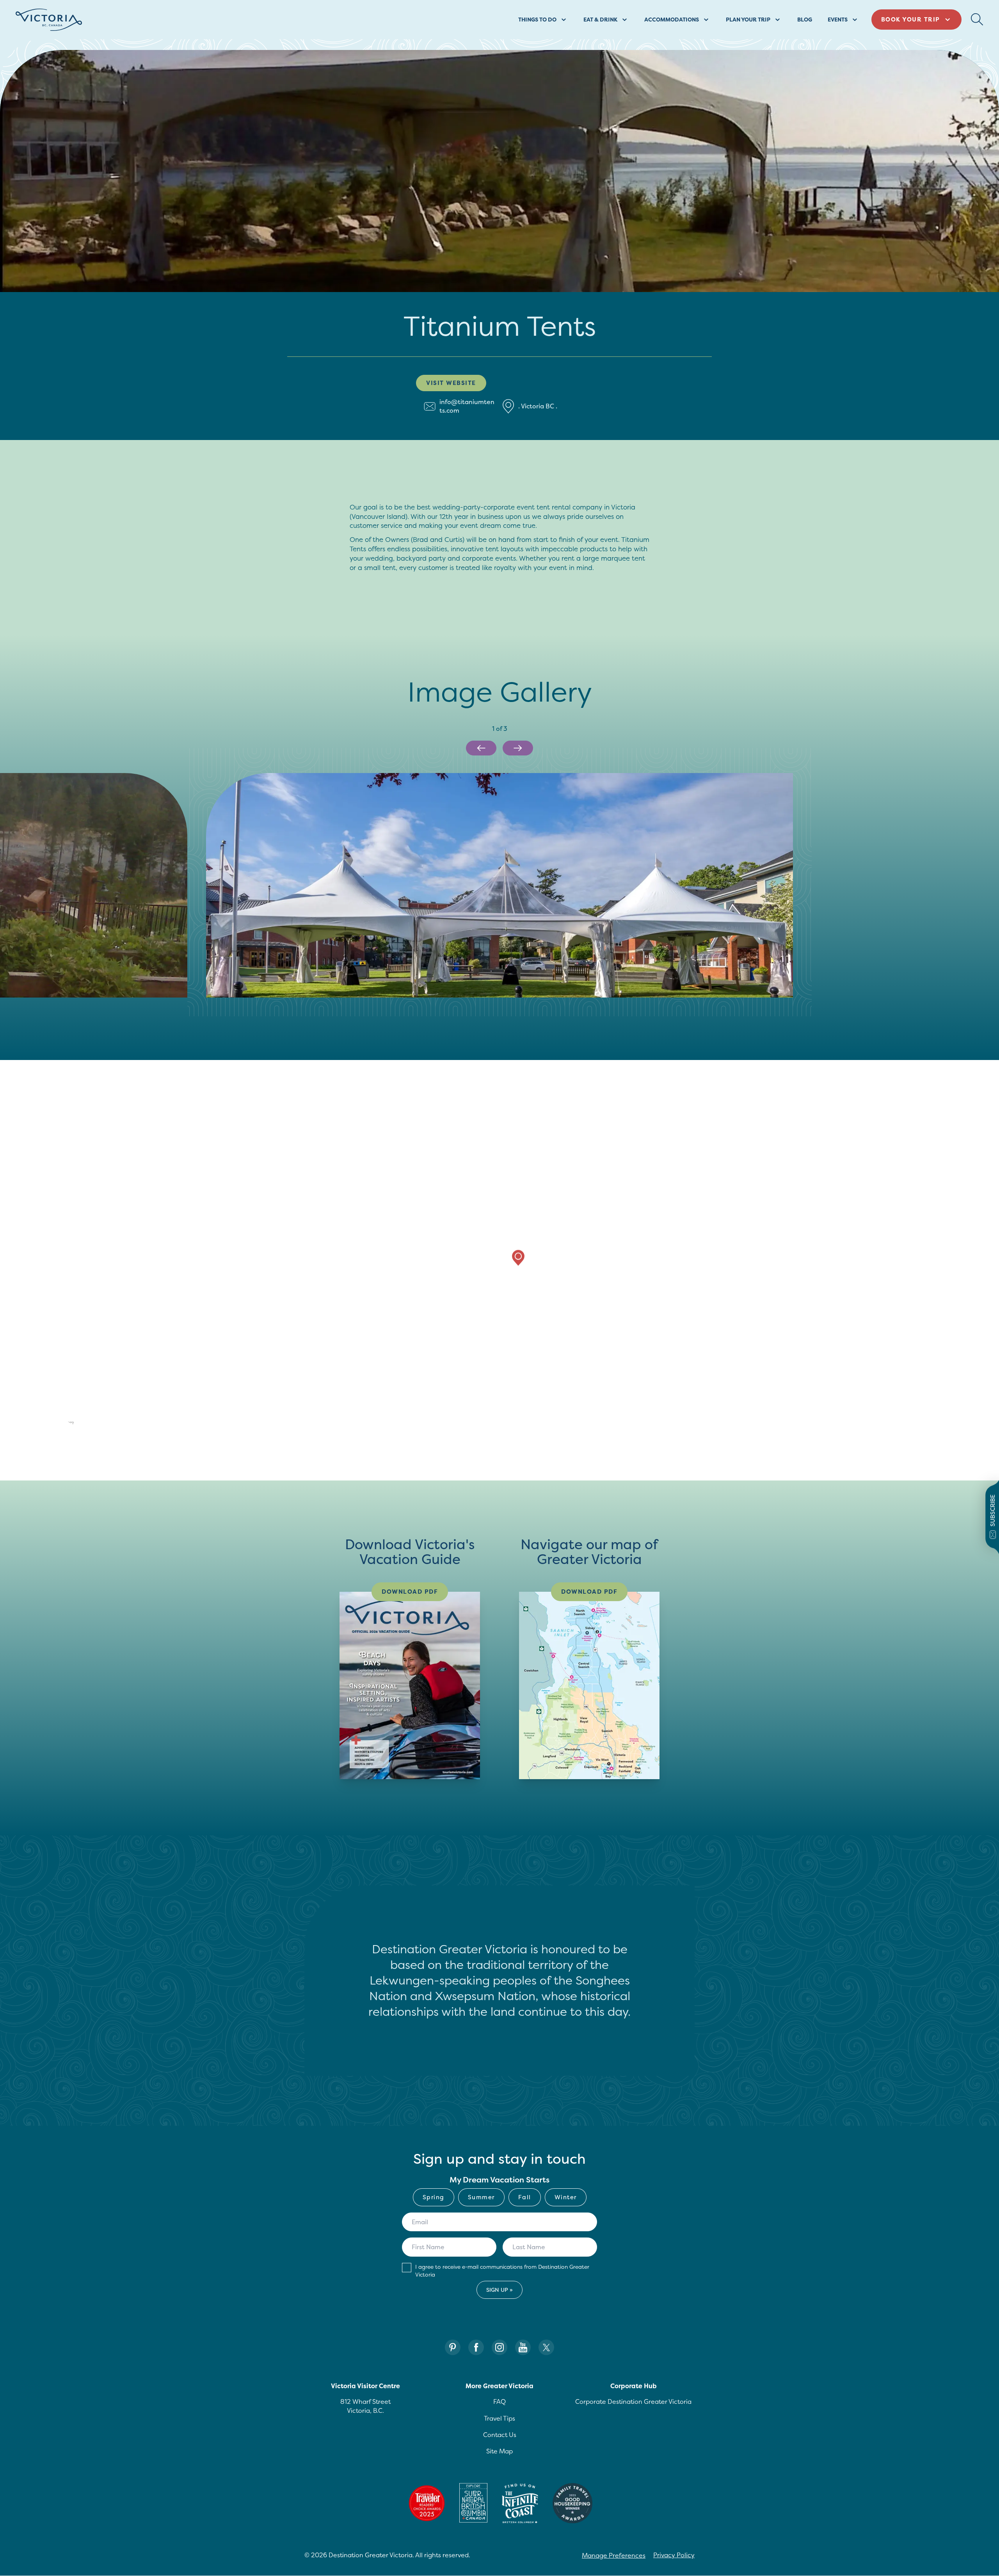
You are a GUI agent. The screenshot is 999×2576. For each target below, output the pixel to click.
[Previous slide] (481, 748)
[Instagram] (499, 2347)
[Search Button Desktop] (977, 20)
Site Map (499, 2451)
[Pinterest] (453, 2347)
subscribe (993, 1511)
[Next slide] (518, 748)
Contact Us (500, 2435)
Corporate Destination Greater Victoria (633, 2401)
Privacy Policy (674, 2555)
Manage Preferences (614, 2555)
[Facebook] (476, 2347)
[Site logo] (49, 20)
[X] (546, 2347)
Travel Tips (499, 2418)
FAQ (499, 2401)
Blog (805, 19)
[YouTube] (523, 2347)
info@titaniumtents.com (467, 406)
